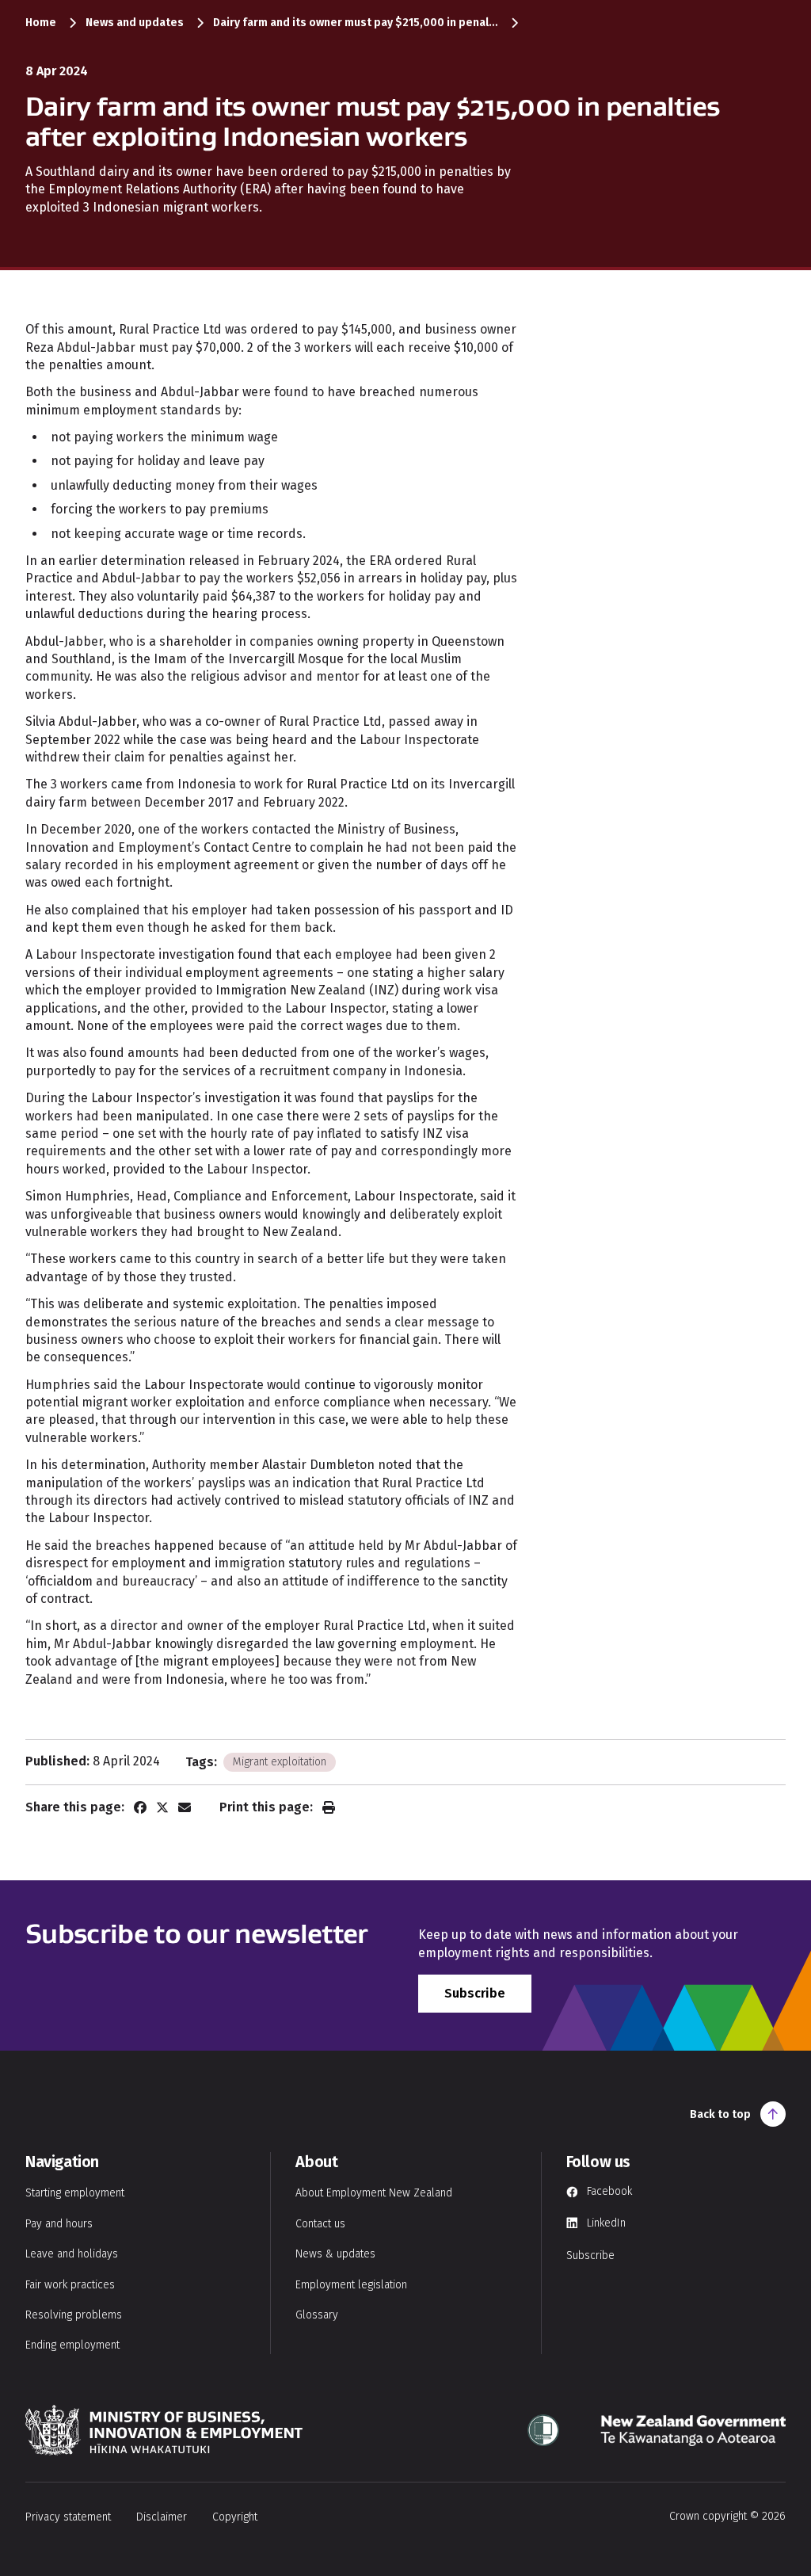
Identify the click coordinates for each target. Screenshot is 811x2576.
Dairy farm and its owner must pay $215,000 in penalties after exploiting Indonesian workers (356, 23)
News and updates (135, 23)
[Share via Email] (185, 1807)
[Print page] (329, 1807)
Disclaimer (162, 2517)
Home (41, 23)
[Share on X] (162, 1807)
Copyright (235, 2517)
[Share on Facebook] (140, 1807)
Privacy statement (68, 2517)
